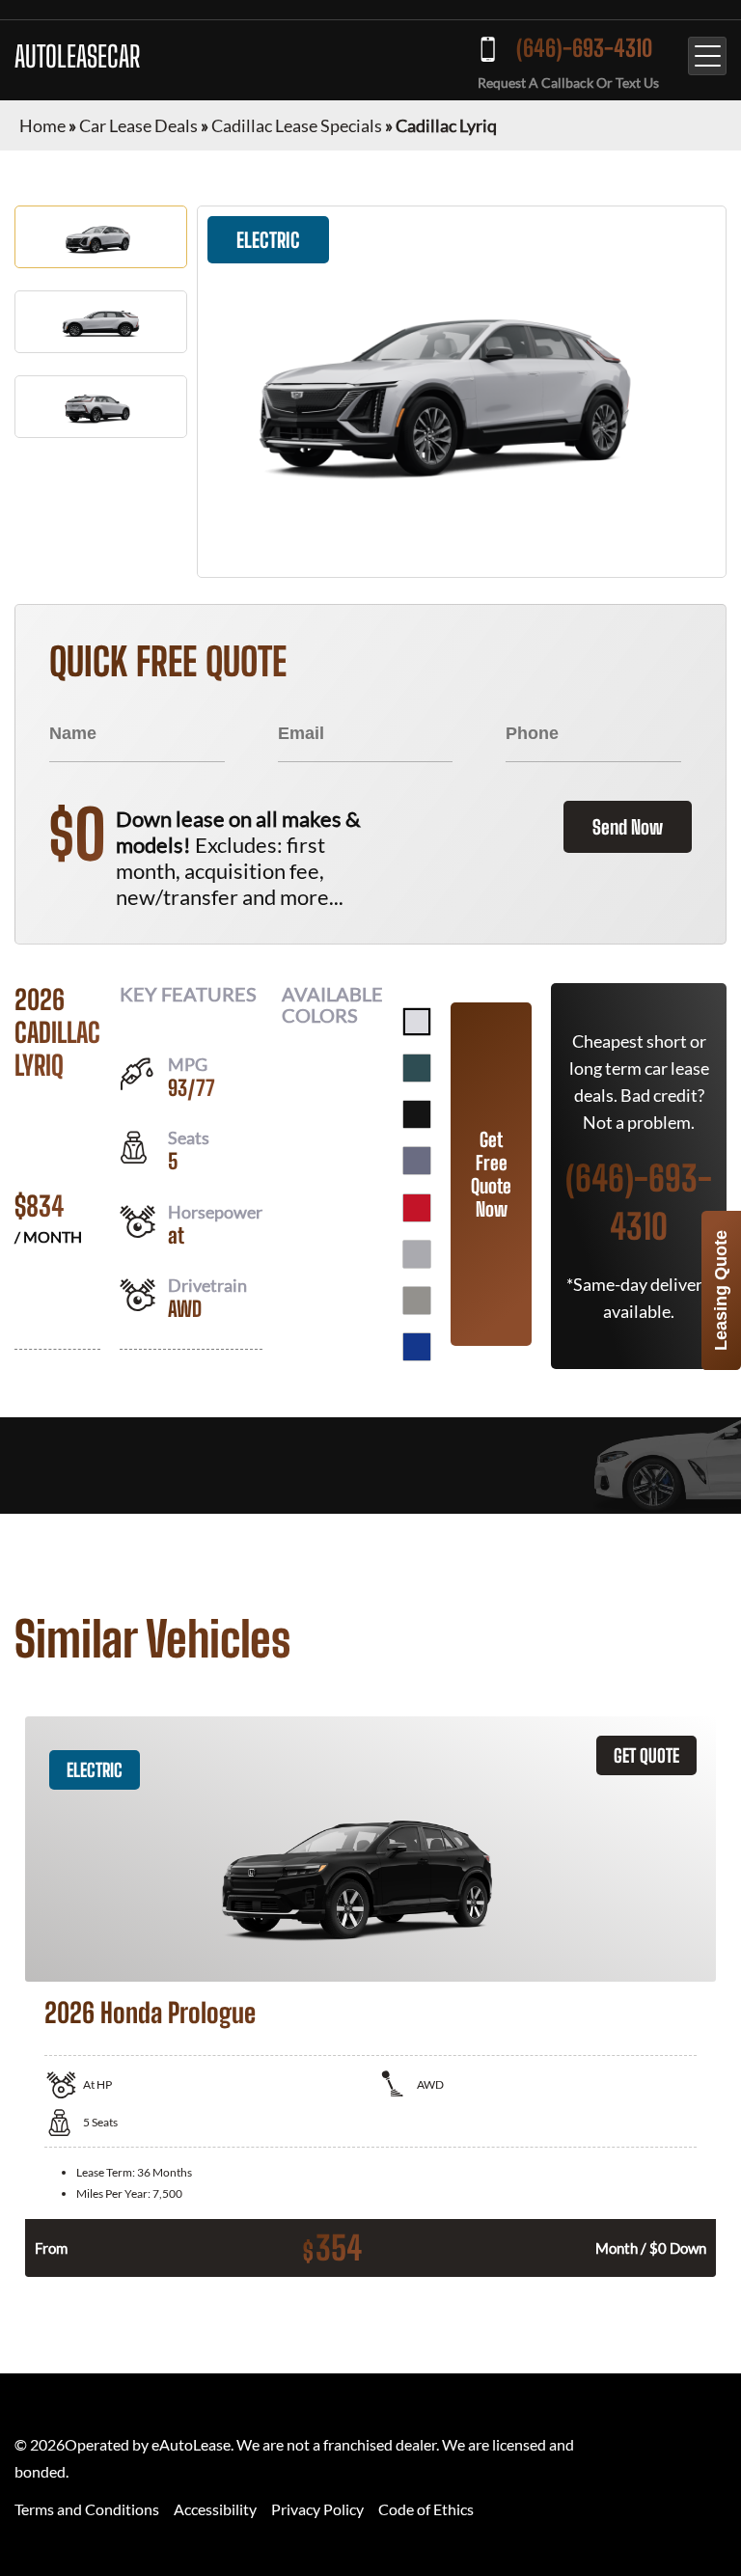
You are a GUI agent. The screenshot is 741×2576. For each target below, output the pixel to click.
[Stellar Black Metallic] (417, 1114)
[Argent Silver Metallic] (417, 1254)
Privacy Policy (317, 2509)
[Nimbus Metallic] (417, 1301)
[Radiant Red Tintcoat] (417, 1208)
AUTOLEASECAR (77, 56)
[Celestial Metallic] (417, 1161)
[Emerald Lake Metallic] (417, 1068)
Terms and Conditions (87, 2509)
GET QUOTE (646, 1755)
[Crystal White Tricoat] (417, 1022)
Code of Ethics (426, 2509)
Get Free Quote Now (491, 1174)
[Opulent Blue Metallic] (417, 1347)
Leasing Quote (721, 1290)
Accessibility (215, 2509)
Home (42, 125)
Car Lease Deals (138, 125)
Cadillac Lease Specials (297, 125)
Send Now (628, 827)
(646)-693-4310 (584, 48)
